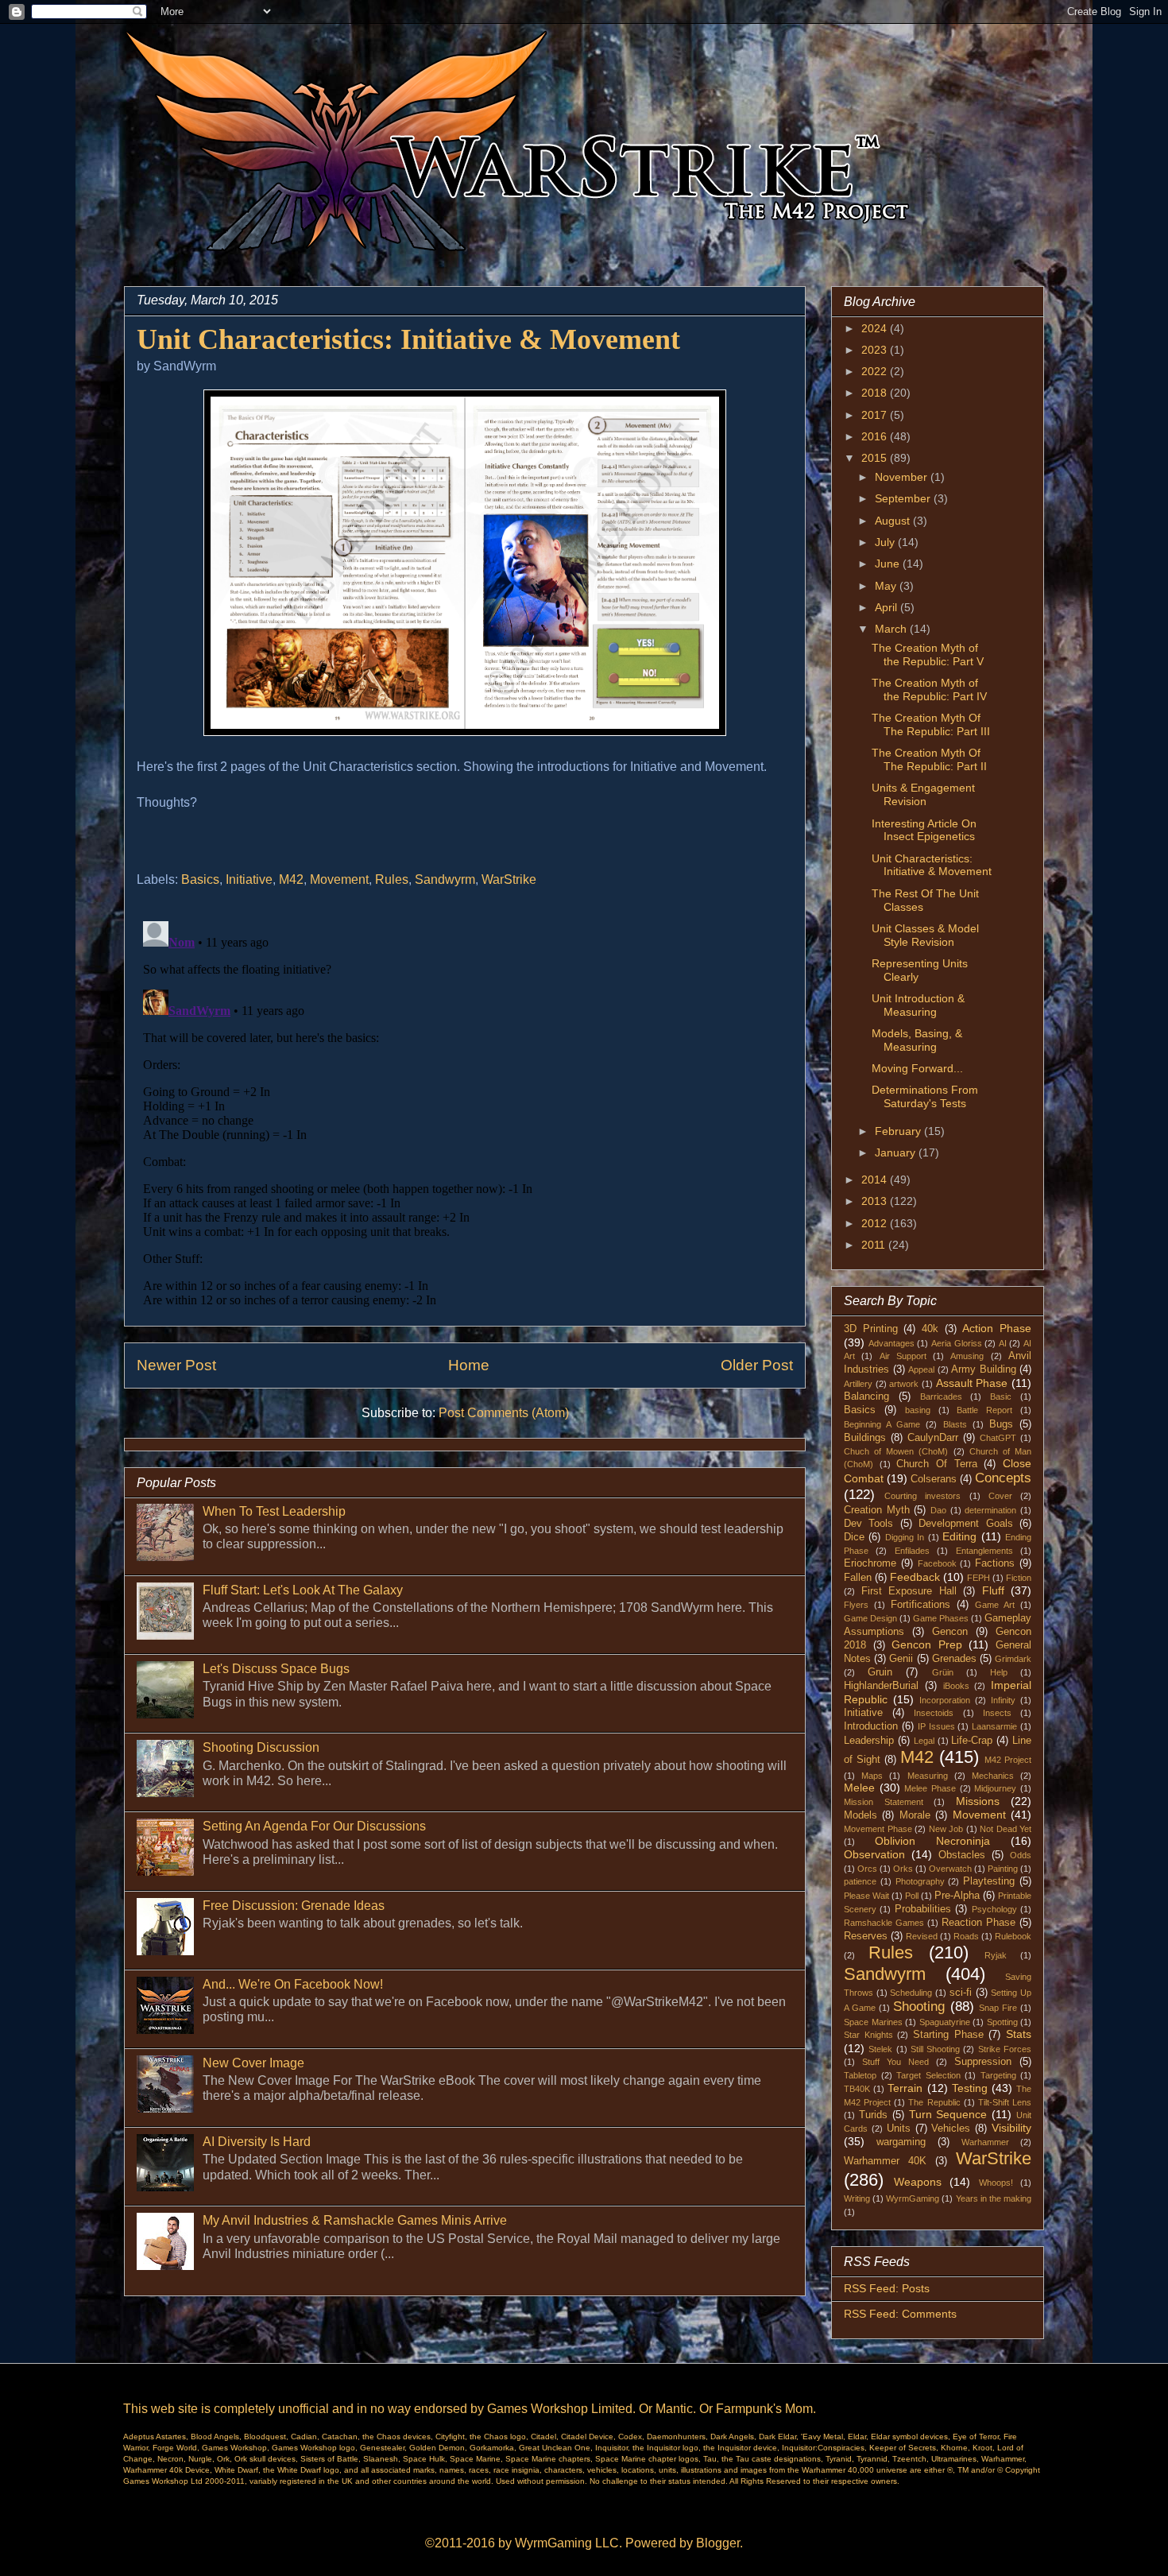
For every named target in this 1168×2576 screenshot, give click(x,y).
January (897, 1152)
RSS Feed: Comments (900, 2314)
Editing (959, 1536)
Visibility (1011, 2128)
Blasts (955, 1424)
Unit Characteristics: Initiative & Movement (932, 865)
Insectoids (934, 1713)
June (889, 564)
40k (930, 1329)
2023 (876, 350)
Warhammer (985, 2142)
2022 (876, 371)
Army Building (984, 1369)
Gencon (950, 1632)
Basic (1001, 1396)
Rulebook (1013, 1936)
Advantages (891, 1343)
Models (861, 1815)
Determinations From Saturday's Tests (925, 1096)
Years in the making (994, 2198)
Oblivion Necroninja (932, 1841)
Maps (872, 1776)
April (888, 607)
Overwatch (950, 1869)
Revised (922, 1936)
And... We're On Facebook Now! (293, 1984)
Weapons (918, 2182)
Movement (339, 879)
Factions (995, 1563)
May (887, 586)
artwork (904, 1384)
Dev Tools (868, 1524)
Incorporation (945, 1700)
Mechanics (993, 1776)
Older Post (757, 1365)
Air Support (903, 1356)
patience (860, 1881)
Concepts (1003, 1478)
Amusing (967, 1356)
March (892, 629)
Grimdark (1013, 1659)
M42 (291, 879)
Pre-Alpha (957, 1896)
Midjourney (995, 1788)
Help (999, 1672)
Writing (857, 2198)
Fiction (1019, 1578)
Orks (903, 1869)
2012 (876, 1223)
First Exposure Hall (909, 1591)
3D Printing (871, 1329)
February (899, 1131)
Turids (873, 2115)
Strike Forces (1005, 2049)
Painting (1003, 1869)
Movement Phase (878, 1829)
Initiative (249, 879)
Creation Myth (877, 1510)
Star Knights (868, 2035)
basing (918, 1410)
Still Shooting (935, 2049)
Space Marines (873, 2022)
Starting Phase (948, 2035)
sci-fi (961, 1993)
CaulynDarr (933, 1438)
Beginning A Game (882, 1424)
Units (899, 2129)
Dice (854, 1537)
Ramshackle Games (884, 1923)
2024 (876, 328)
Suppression (983, 2062)
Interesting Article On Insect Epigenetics (924, 830)
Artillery (858, 1384)
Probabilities (923, 1909)
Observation (874, 1854)
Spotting (1002, 2022)
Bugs (1001, 1424)
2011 (875, 1245)
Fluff (993, 1590)
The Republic (934, 2102)
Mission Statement (884, 1802)
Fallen (858, 1578)
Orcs (867, 1869)
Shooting (919, 2007)
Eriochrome (870, 1563)
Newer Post (176, 1365)
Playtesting (989, 1881)
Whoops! (996, 2183)
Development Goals (965, 1524)
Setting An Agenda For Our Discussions (314, 1826)
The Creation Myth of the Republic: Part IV (929, 690)
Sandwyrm (445, 879)
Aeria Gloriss (957, 1343)
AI (1003, 1343)
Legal (924, 1741)
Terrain (905, 2088)
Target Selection (928, 2075)
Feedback (915, 1577)
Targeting (998, 2075)
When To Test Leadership (274, 1511)
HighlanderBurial (881, 1686)
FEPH (978, 1578)
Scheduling (911, 1993)
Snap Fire (998, 2008)
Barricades (941, 1396)
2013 (876, 1201)
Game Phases (941, 1618)
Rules (392, 879)
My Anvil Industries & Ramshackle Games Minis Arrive (355, 2220)
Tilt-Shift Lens (1005, 2102)
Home (469, 1365)
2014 (876, 1180)
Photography (920, 1881)
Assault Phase (972, 1383)
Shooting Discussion (261, 1747)
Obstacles (962, 1855)
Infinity (1003, 1700)
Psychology (994, 1909)
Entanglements (984, 1551)
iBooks (956, 1686)
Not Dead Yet (1006, 1829)
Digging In (905, 1537)
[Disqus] (465, 1114)
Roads (966, 1936)
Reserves (866, 1936)
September (904, 498)
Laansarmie (994, 1726)
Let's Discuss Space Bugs (276, 1669)
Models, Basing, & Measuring (917, 1040)
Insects (997, 1713)
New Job (946, 1829)
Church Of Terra (936, 1464)
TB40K (857, 2089)
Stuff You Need (895, 2062)
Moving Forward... (917, 1068)
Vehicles (951, 2129)
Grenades (954, 1659)
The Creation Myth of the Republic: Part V (928, 655)
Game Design (870, 1618)
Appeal (921, 1369)
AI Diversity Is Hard (257, 2142)
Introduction (871, 1726)
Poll (912, 1896)
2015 (876, 458)
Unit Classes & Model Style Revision (925, 935)
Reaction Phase (978, 1923)
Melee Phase (930, 1788)
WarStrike (509, 879)
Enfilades (912, 1551)
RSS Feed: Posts (887, 2288)
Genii (901, 1659)
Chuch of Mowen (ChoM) (896, 1451)
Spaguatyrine (945, 2022)
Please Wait (866, 1896)
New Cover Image (253, 2063)
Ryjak (996, 1955)
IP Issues (936, 1726)
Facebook (937, 1563)
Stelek (880, 2049)
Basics (200, 879)
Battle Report (984, 1410)
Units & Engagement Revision (923, 794)
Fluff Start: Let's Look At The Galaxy (303, 1590)
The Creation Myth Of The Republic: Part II (929, 759)
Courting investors (922, 1496)
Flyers (856, 1605)
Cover (1000, 1496)
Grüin (943, 1672)
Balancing (866, 1396)
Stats (1019, 2034)
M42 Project (1008, 1760)
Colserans (934, 1479)
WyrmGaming (913, 2198)
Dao (938, 1510)
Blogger (718, 2543)
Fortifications (920, 1605)
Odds (1021, 1855)
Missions (978, 1801)
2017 (876, 415)
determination (990, 1510)
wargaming (901, 2142)
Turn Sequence (948, 2114)
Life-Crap (972, 1741)
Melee (859, 1788)
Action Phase (997, 1328)
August (894, 521)
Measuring (928, 1776)
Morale (915, 1815)
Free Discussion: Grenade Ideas (294, 1906)
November (903, 477)
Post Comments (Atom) (504, 1413)
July (886, 542)
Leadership (869, 1741)
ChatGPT (998, 1438)
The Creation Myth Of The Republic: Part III (931, 724)
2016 (876, 436)
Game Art (995, 1605)
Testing (970, 2088)
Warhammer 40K (885, 2161)
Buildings (865, 1438)
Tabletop (860, 2075)
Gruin (880, 1672)
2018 (876, 393)
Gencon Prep (927, 1644)
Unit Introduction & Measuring (918, 1005)
